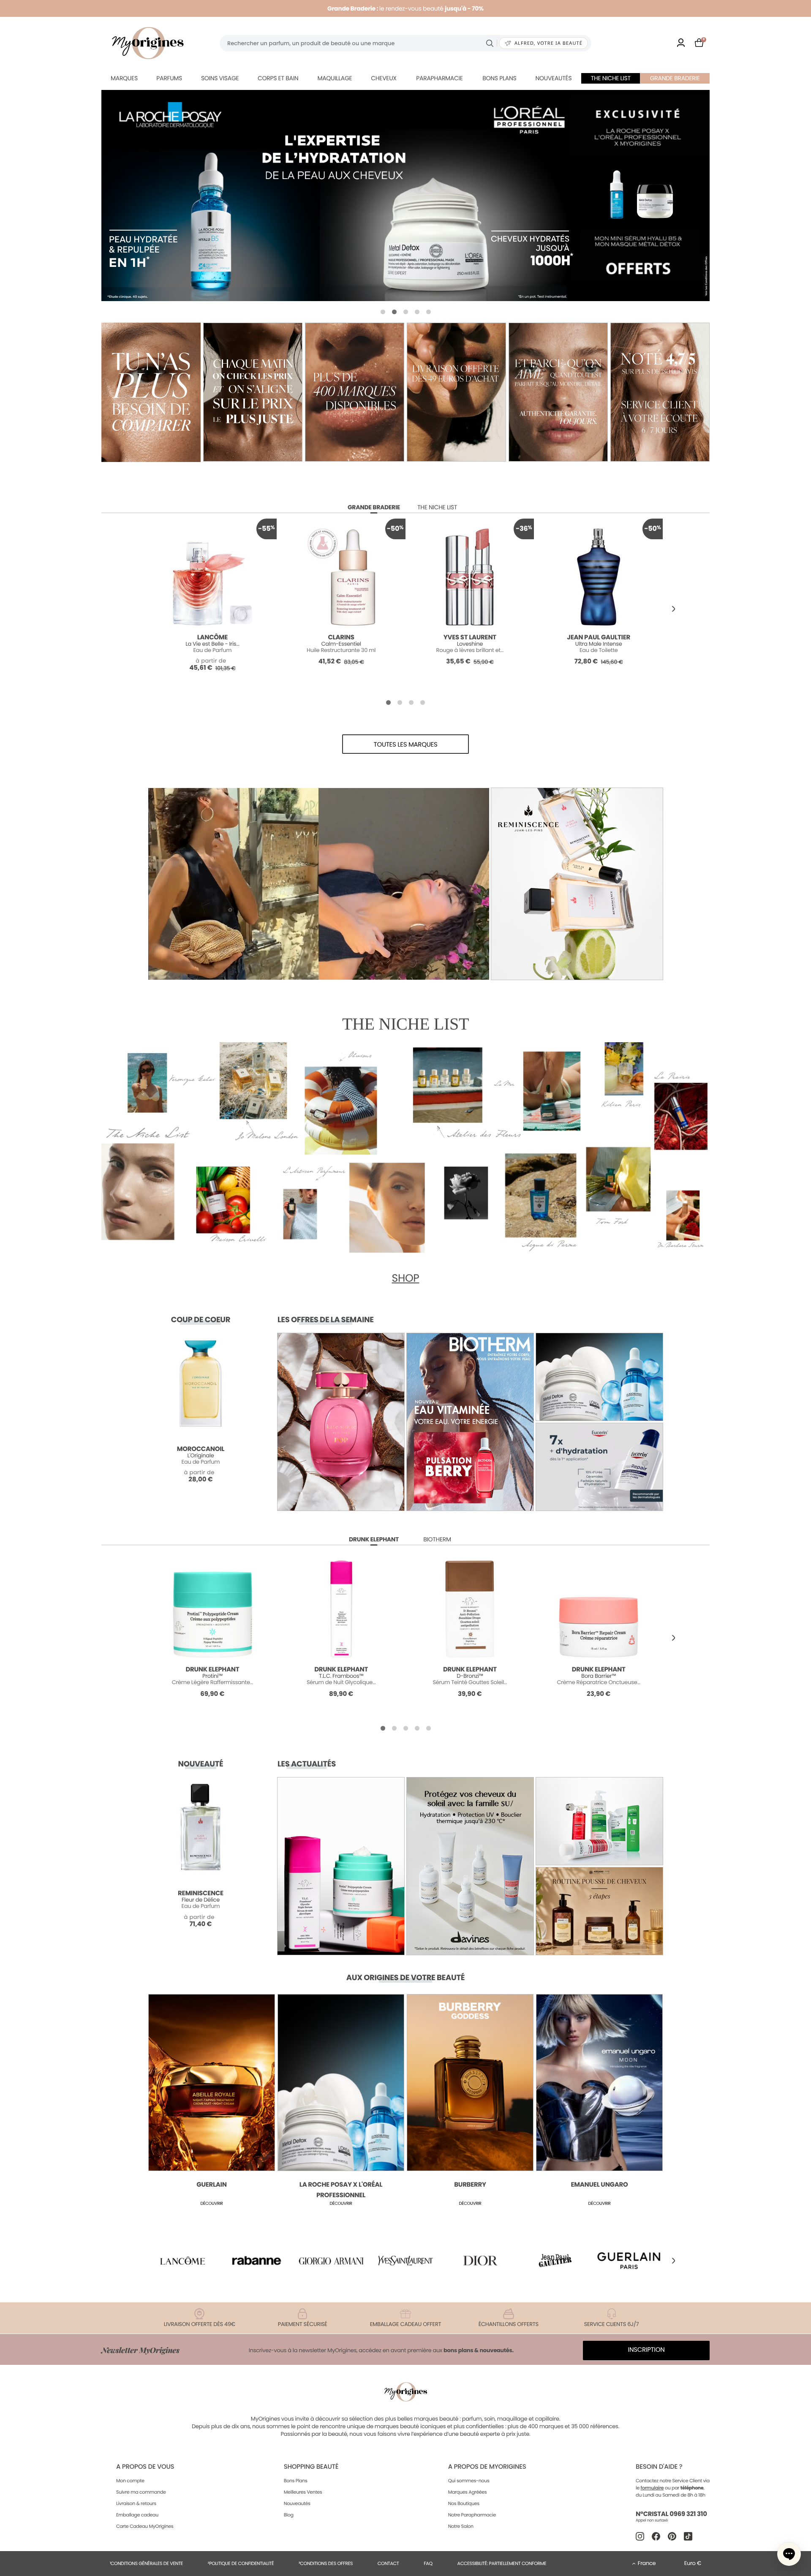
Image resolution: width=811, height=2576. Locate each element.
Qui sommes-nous (469, 2481)
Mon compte (130, 2481)
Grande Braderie (675, 78)
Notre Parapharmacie (472, 2515)
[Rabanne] (257, 2260)
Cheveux (384, 78)
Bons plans (499, 78)
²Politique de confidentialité (241, 2563)
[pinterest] (672, 2536)
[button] (383, 312)
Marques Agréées (468, 2492)
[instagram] (640, 2536)
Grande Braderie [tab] (374, 507)
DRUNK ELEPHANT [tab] (374, 1539)
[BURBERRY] (405, 196)
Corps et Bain (278, 78)
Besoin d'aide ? (659, 2467)
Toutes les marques (406, 745)
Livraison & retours (136, 2503)
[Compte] (681, 43)
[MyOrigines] (148, 43)
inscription (646, 2350)
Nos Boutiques (464, 2503)
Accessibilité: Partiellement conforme (502, 2563)
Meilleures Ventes (303, 2492)
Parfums (169, 78)
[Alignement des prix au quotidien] (253, 392)
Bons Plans (296, 2481)
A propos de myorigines (487, 2467)
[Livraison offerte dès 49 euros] (456, 392)
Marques (124, 78)
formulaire (652, 2488)
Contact (388, 2563)
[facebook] (656, 2536)
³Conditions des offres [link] (326, 2563)
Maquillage (335, 78)
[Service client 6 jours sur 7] (660, 392)
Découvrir (211, 2203)
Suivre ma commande (141, 2492)
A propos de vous (145, 2467)
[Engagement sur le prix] (151, 392)
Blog (289, 2515)
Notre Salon (461, 2526)
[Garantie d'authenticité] (558, 392)
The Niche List (611, 78)
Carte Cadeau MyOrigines (145, 2526)
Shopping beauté (311, 2467)
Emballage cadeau (137, 2515)
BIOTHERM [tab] (437, 1539)
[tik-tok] (688, 2536)
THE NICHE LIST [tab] (437, 507)
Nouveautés (554, 78)
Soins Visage (220, 78)
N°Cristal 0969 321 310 (671, 2514)
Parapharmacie (439, 78)
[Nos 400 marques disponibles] (355, 392)
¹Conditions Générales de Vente (146, 2563)
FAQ (428, 2563)
